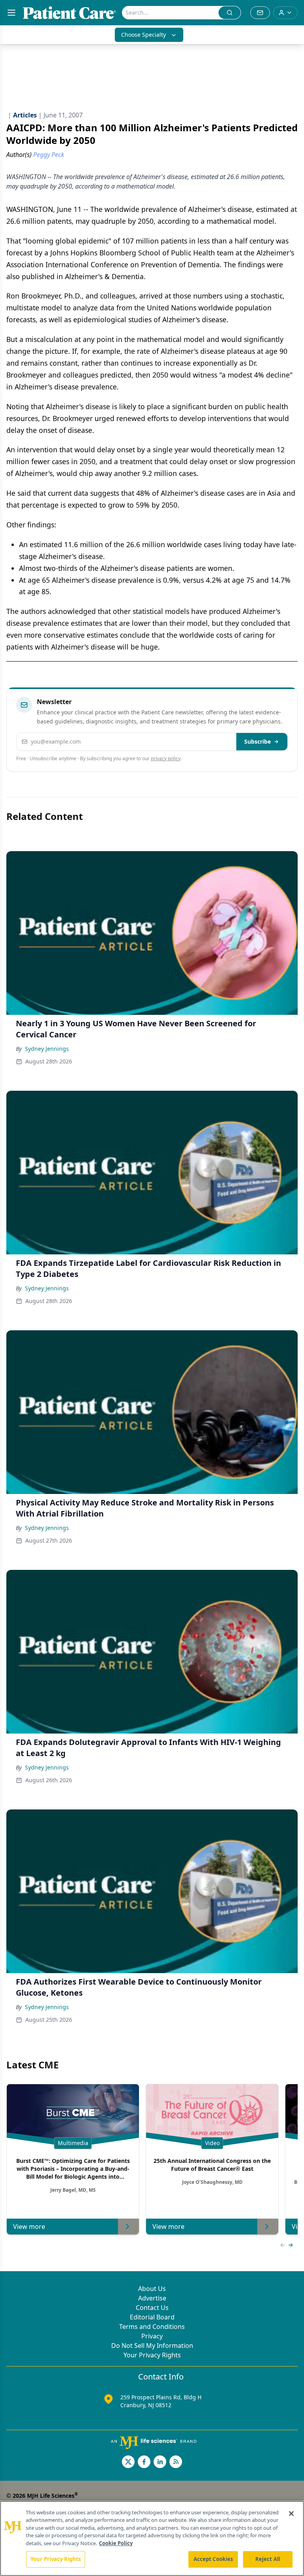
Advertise (152, 2298)
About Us (152, 2289)
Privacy (152, 2336)
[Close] (291, 2514)
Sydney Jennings (47, 1049)
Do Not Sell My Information (152, 2346)
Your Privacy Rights (152, 2355)
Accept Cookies (213, 2559)
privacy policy (166, 758)
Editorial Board (152, 2317)
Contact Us (152, 2308)
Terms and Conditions (152, 2327)
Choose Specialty (143, 35)
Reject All (268, 2559)
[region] (152, 2538)
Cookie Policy (116, 2543)
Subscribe (257, 741)
